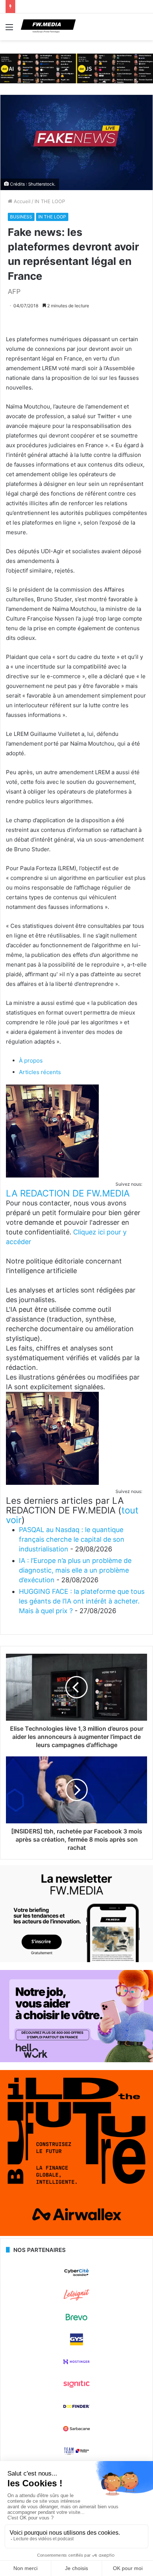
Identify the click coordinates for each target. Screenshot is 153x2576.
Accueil (21, 201)
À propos (31, 1060)
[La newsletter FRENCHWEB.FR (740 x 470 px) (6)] (76, 1960)
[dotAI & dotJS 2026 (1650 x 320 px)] (76, 68)
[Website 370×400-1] (76, 2234)
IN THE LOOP (50, 201)
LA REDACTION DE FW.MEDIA (68, 1193)
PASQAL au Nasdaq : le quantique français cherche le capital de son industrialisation (72, 1539)
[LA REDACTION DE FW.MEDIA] (52, 1175)
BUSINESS (21, 217)
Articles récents (40, 1072)
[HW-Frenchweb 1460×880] (76, 2060)
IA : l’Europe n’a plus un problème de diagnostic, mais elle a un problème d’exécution (75, 1570)
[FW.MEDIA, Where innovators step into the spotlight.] (48, 27)
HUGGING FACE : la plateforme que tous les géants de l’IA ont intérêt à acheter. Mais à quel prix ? (82, 1601)
